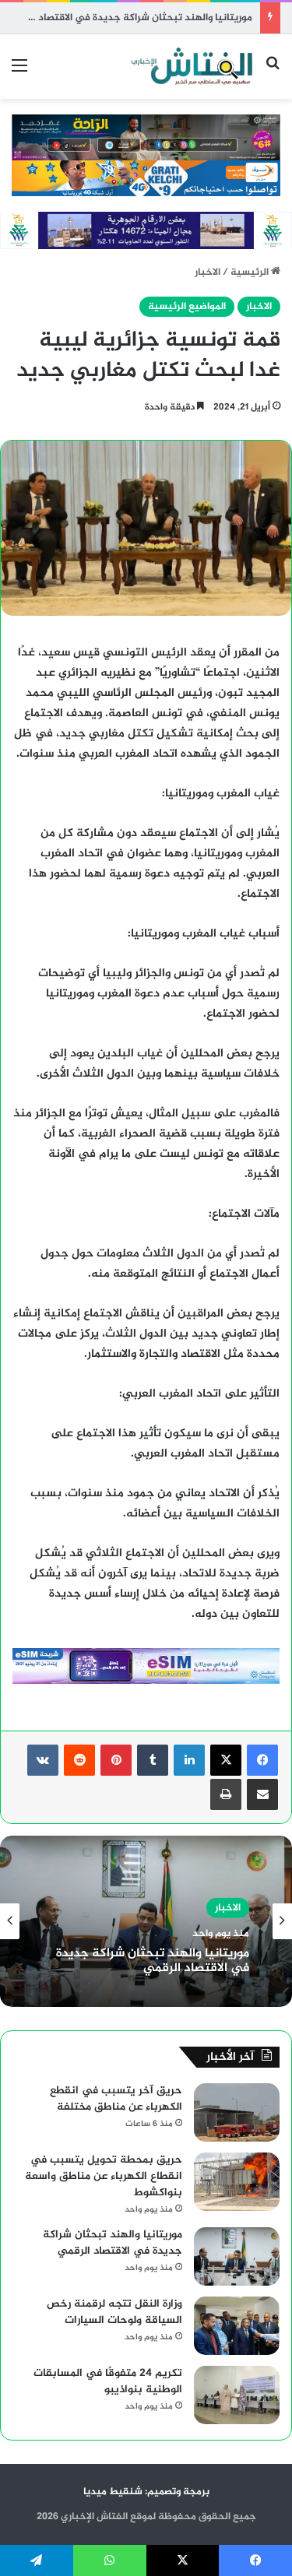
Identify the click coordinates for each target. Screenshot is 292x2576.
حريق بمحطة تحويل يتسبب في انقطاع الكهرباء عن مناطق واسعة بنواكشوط (104, 2176)
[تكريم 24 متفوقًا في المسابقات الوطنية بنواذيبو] (237, 2395)
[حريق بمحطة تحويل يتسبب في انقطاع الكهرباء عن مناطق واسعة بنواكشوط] (237, 2182)
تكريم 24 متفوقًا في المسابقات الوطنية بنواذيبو (108, 2381)
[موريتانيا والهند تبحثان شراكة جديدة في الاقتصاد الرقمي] (237, 2256)
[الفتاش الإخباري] (191, 67)
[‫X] (226, 1760)
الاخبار (208, 272)
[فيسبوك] (262, 1760)
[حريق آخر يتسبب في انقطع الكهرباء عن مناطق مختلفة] (237, 2112)
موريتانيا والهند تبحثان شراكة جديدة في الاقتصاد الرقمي (129, 18)
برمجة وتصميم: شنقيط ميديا (146, 2492)
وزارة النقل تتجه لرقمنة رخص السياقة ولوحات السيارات (114, 2312)
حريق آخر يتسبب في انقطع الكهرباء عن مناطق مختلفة (116, 2099)
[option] (146, 1921)
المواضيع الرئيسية (187, 307)
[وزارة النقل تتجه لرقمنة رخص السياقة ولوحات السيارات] (237, 2326)
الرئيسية (251, 272)
